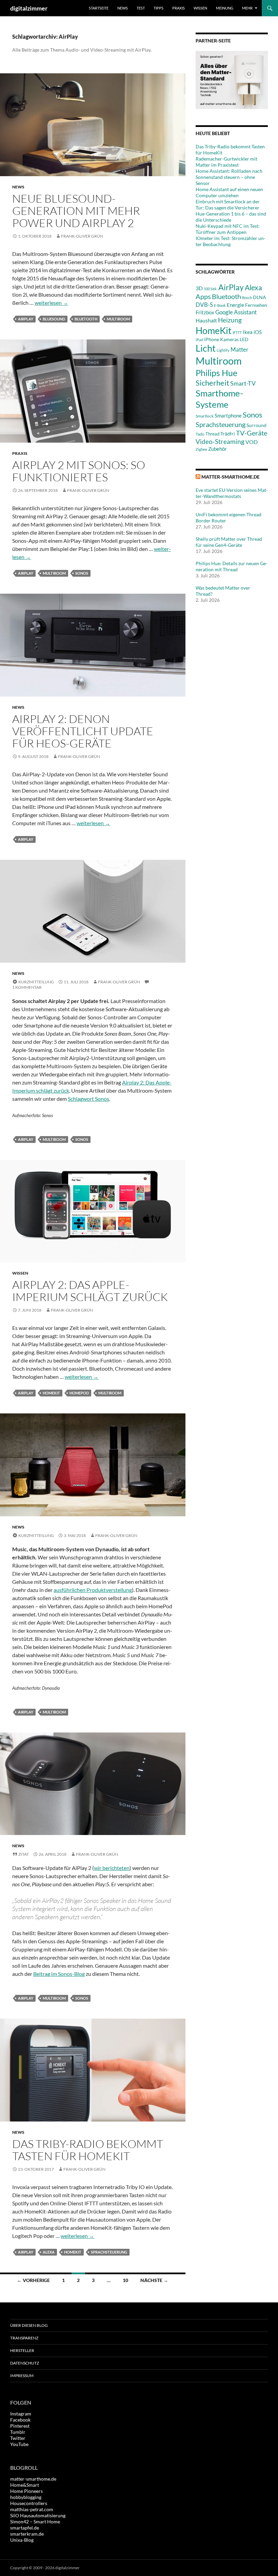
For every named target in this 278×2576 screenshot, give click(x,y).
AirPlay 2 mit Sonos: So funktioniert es (79, 471)
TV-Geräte (252, 433)
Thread (212, 434)
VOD (252, 442)
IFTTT (237, 332)
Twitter (18, 2438)
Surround (256, 425)
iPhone (212, 339)
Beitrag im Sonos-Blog (59, 1974)
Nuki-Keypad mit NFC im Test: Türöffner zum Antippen (228, 229)
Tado (200, 434)
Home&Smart (25, 2485)
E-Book (220, 305)
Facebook (20, 2420)
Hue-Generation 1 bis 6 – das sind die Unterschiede (231, 217)
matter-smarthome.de (231, 477)
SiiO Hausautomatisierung (38, 2515)
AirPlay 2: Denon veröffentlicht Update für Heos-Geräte (83, 731)
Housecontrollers (29, 2503)
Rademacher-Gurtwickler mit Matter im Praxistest (226, 162)
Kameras (229, 339)
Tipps (158, 8)
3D (199, 288)
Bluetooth (86, 319)
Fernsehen (256, 305)
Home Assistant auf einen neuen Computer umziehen (229, 192)
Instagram (21, 2414)
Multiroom (118, 319)
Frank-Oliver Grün (82, 236)
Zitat (24, 1854)
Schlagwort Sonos (88, 1099)
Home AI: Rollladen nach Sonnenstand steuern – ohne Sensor (229, 177)
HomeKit (51, 1393)
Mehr (247, 8)
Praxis (178, 8)
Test (141, 8)
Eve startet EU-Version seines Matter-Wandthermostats (232, 493)
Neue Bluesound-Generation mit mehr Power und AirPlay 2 (76, 211)
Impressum (22, 2376)
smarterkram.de (27, 2534)
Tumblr (18, 2432)
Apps (203, 296)
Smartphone (228, 415)
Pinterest (20, 2426)
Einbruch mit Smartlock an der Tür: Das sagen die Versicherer (228, 205)
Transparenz (24, 2338)
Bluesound (54, 319)
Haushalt (206, 320)
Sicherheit (212, 383)
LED (244, 339)
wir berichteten (112, 1868)
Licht (206, 348)
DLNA (260, 297)
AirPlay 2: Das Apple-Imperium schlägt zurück (90, 1291)
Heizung (230, 320)
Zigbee (201, 449)
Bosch (247, 298)
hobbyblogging (26, 2497)
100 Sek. (211, 289)
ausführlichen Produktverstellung (93, 1590)
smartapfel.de (25, 2528)
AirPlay (26, 319)
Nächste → (154, 2280)
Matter (240, 349)
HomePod (79, 1393)
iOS (258, 332)
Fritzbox (205, 312)
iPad (199, 340)
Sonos (82, 573)
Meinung (225, 8)
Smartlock (205, 416)
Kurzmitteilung (36, 982)
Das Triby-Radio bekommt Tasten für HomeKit (88, 2150)
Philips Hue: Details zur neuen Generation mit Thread (232, 566)
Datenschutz (25, 2363)
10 (125, 2280)
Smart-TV (243, 383)
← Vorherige (33, 2280)
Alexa (49, 2252)
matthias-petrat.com (32, 2509)
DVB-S (204, 305)
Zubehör (217, 449)
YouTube (19, 2444)
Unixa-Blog (22, 2540)
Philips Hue (216, 373)
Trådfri (228, 434)
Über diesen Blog (29, 2325)
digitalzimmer (29, 8)
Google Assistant (236, 312)
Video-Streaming (220, 441)
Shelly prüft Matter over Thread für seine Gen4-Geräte (229, 542)
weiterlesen (51, 303)
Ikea (248, 332)
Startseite (99, 8)
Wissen (200, 8)
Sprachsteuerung (109, 2252)
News (123, 8)
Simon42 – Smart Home (35, 2522)
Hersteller (22, 2350)
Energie (235, 305)
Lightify (223, 350)
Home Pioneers (26, 2491)
